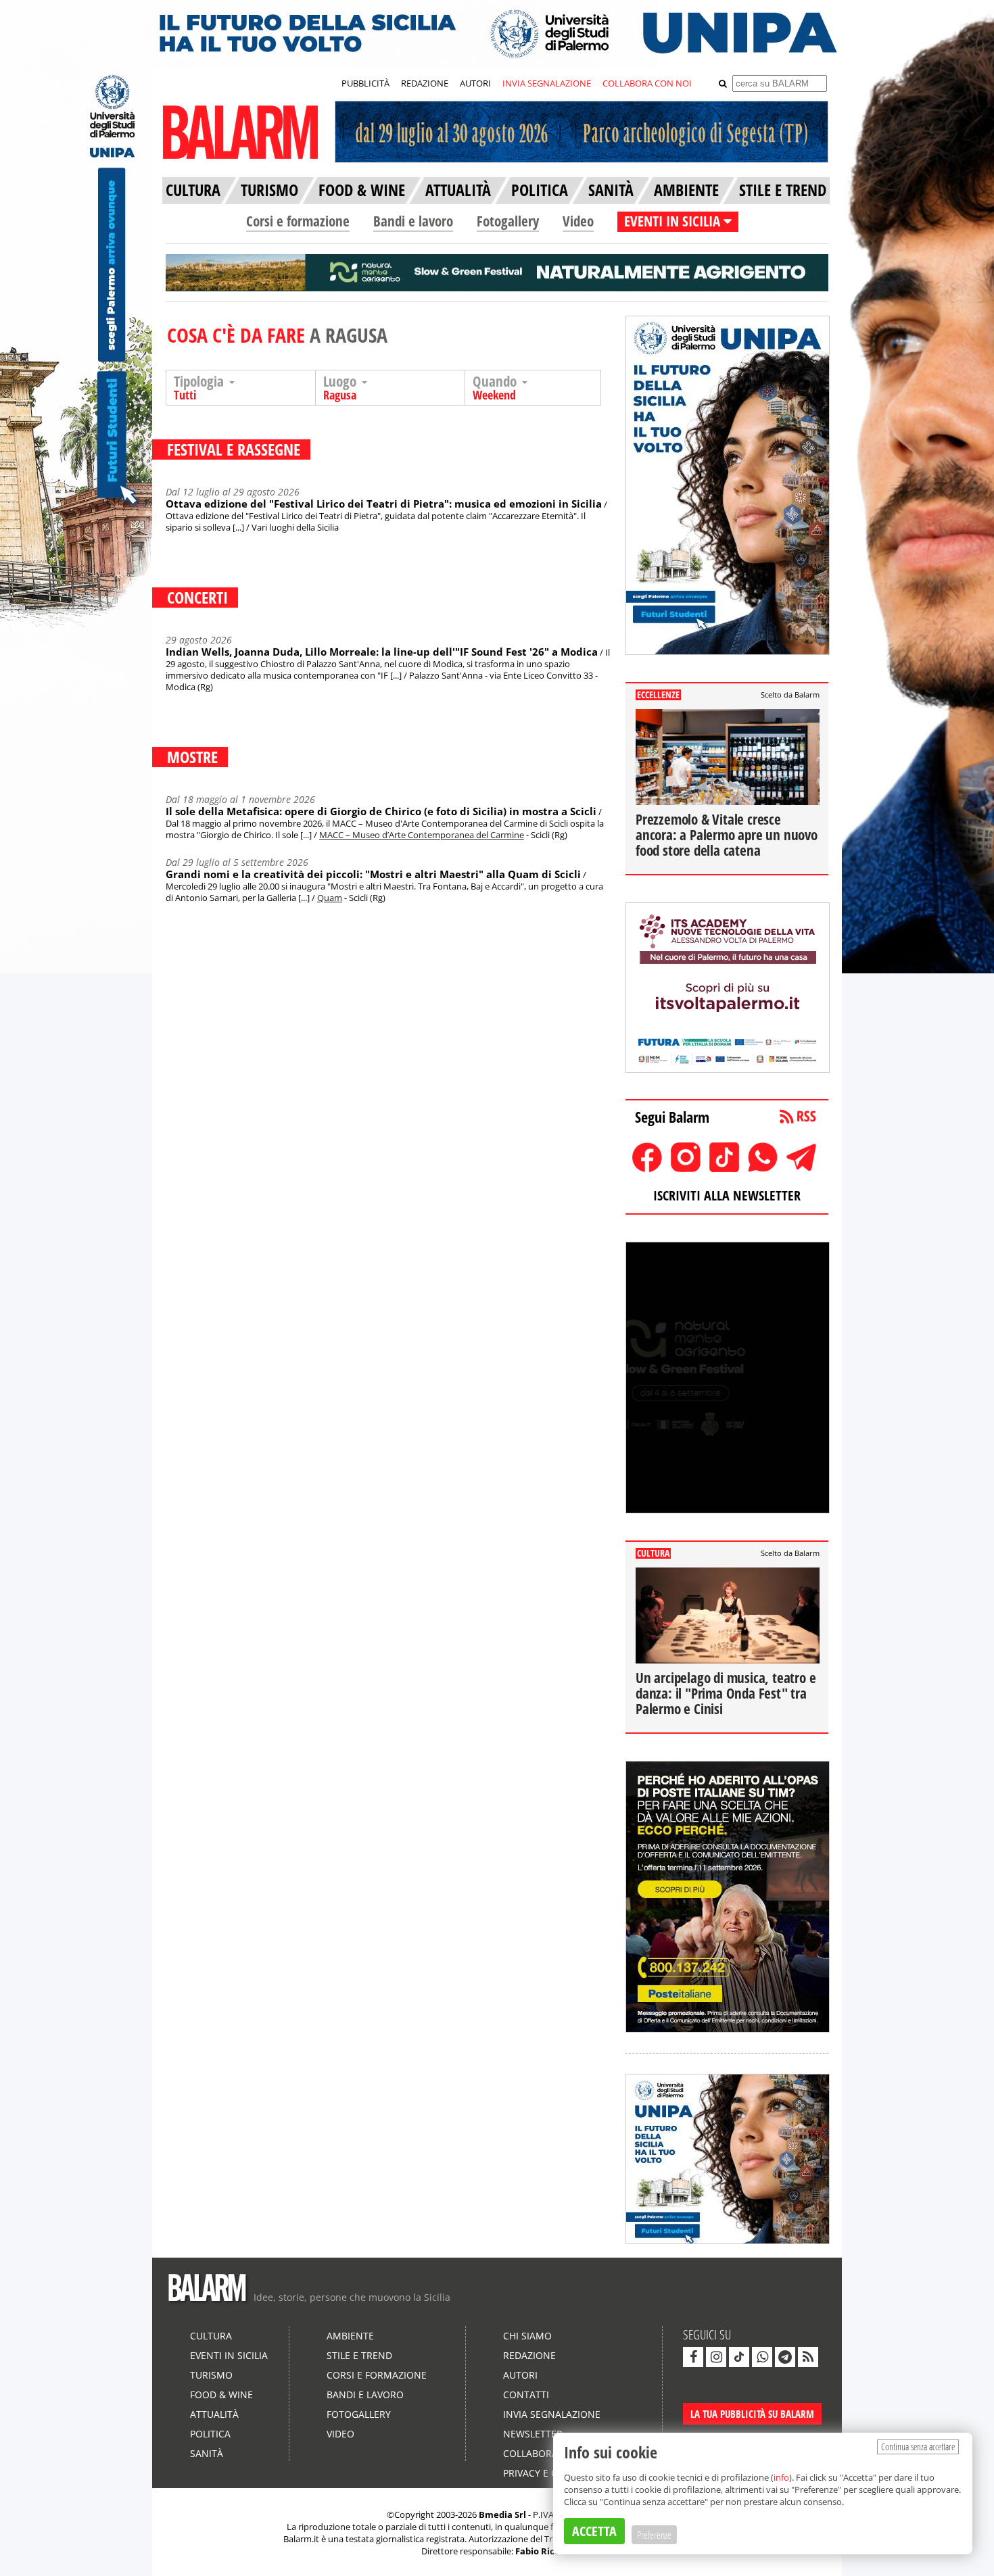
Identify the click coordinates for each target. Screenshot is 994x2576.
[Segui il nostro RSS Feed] (808, 2357)
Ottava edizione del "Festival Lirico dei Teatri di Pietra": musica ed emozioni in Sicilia (384, 504)
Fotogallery (508, 221)
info (781, 2477)
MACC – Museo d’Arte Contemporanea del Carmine (422, 835)
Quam (330, 898)
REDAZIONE (425, 83)
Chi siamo (527, 2336)
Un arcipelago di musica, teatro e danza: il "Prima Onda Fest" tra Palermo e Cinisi (726, 1693)
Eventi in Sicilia (229, 2355)
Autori (520, 2375)
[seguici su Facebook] (693, 2357)
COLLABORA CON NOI (647, 83)
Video (578, 221)
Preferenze (654, 2535)
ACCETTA (594, 2531)
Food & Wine (221, 2395)
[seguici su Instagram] (716, 2357)
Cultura (211, 2336)
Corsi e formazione (298, 221)
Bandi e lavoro (413, 221)
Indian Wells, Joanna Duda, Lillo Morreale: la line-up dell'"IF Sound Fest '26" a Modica (382, 652)
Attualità (214, 2414)
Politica (210, 2434)
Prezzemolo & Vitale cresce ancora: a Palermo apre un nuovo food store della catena (727, 835)
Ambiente (350, 2336)
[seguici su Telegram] (785, 2357)
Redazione (529, 2355)
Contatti (526, 2395)
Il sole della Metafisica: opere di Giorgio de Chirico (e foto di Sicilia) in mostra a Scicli (381, 811)
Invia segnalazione (552, 2414)
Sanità (207, 2453)
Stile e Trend (359, 2355)
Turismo (211, 2375)
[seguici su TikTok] (739, 2357)
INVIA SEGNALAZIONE (547, 83)
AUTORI (475, 83)
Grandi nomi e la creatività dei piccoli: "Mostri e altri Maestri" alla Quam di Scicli (373, 874)
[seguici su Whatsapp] (762, 2357)
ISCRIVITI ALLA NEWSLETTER (727, 1195)
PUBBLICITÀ (365, 83)
